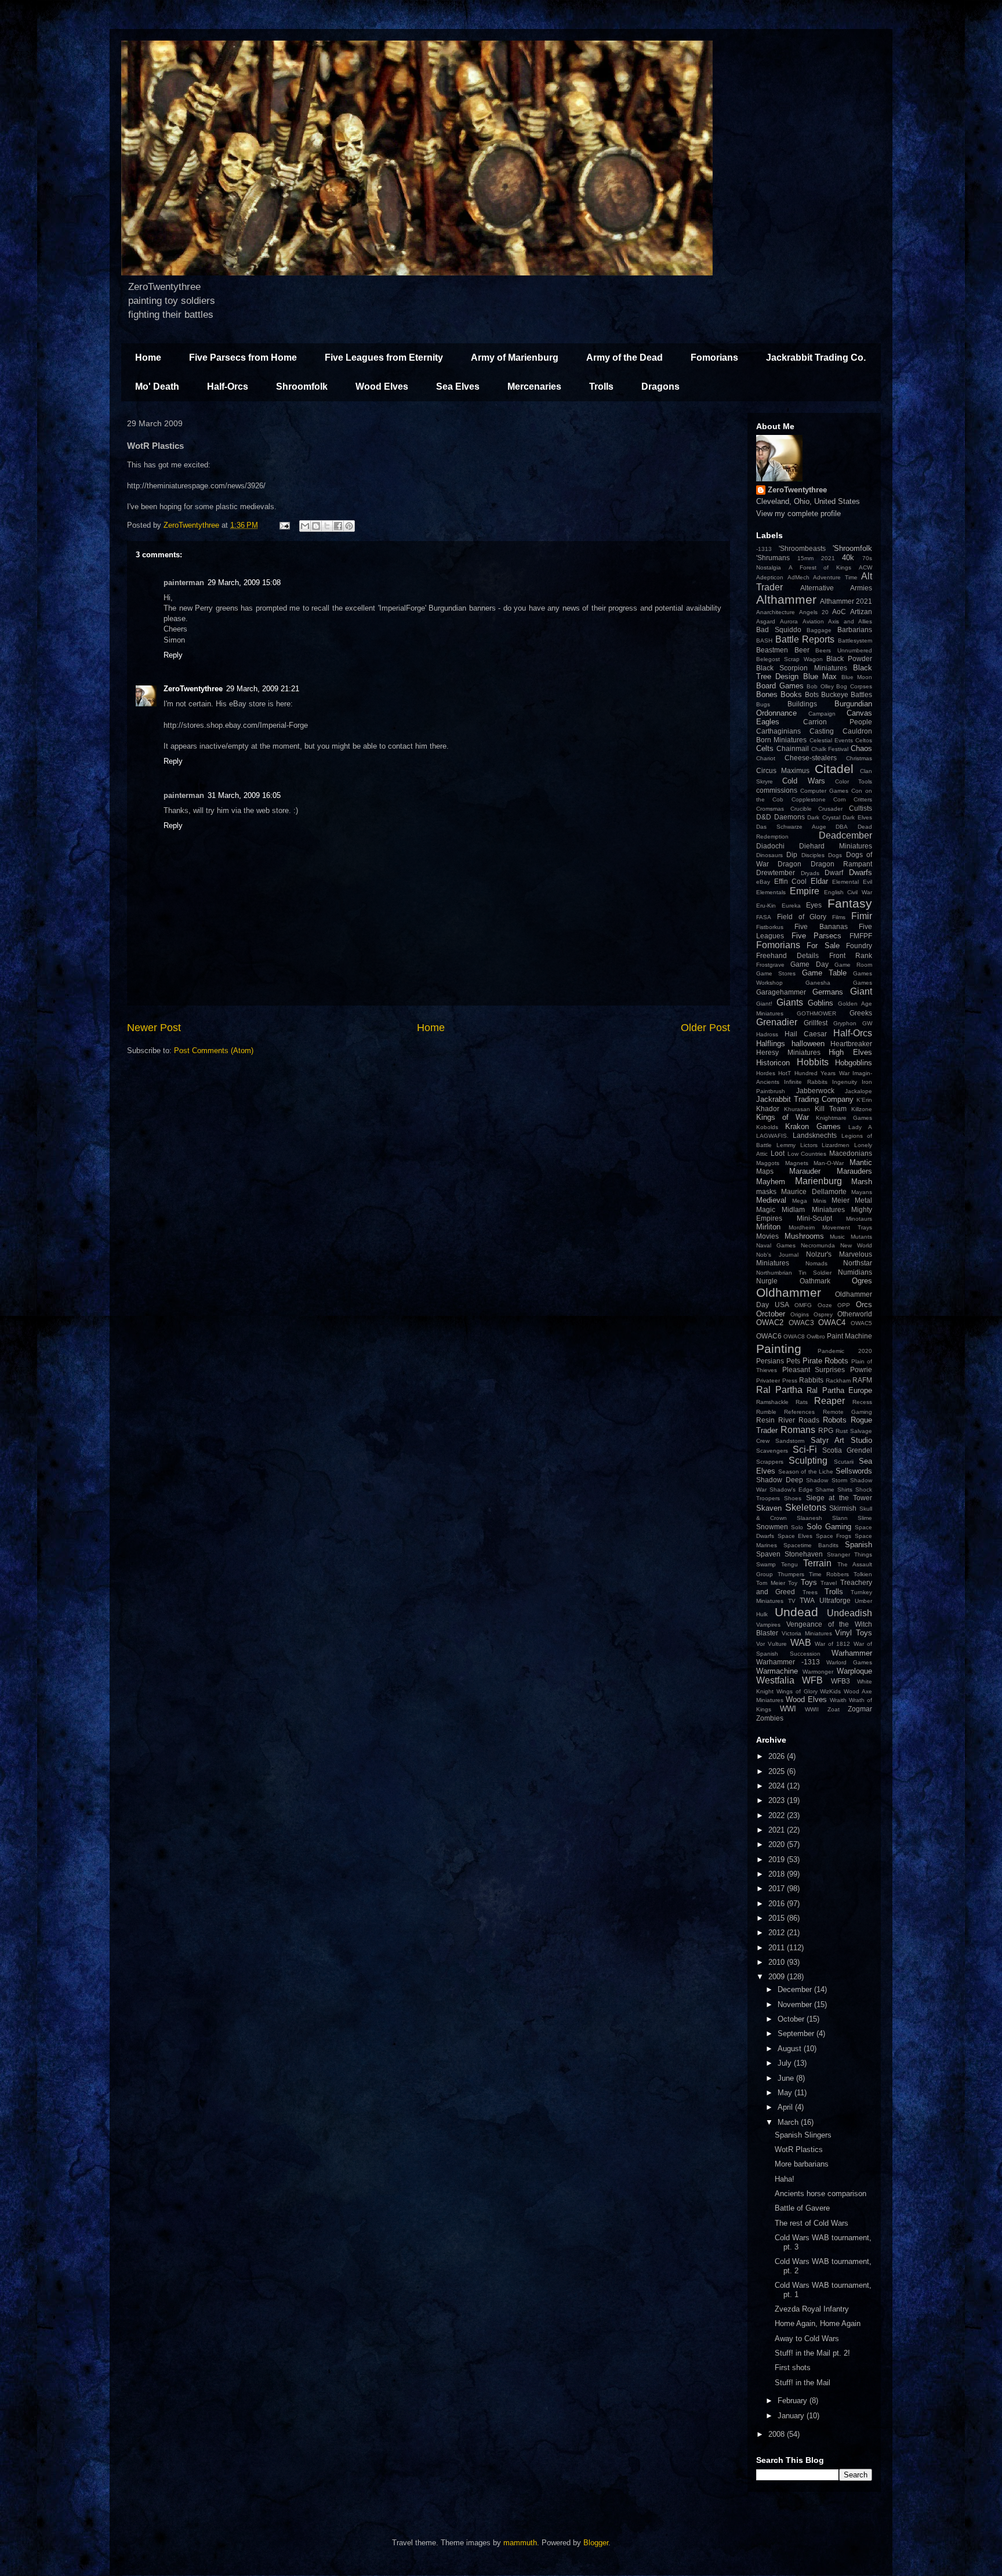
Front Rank (851, 955)
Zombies (770, 1718)
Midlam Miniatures (813, 1209)
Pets (793, 1361)
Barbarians (855, 630)
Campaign (822, 714)
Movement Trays (847, 1227)
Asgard (766, 621)
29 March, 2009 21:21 (263, 689)
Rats (802, 1402)
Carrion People (838, 722)
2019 (778, 1860)
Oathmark (815, 1281)
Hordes (766, 1073)
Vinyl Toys (854, 1633)
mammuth (520, 2543)
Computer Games (824, 791)
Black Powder (849, 658)
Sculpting (808, 1461)
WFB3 (841, 1681)
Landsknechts (815, 1135)
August (791, 2049)
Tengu (789, 1564)
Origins (800, 1314)
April (786, 2107)
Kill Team (831, 1109)
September (797, 2033)
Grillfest (816, 1023)
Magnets (797, 1163)
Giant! (764, 1004)
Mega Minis (809, 1201)
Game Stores (776, 973)
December (796, 1989)
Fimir (862, 916)
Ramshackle (772, 1402)
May (786, 2093)
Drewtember (776, 872)
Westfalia (775, 1680)
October (792, 2019)
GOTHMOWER (816, 1013)
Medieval (771, 1200)
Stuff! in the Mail (803, 2383)
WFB (812, 1680)
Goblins (821, 1003)
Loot (778, 1153)
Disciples (813, 855)
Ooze (825, 1305)
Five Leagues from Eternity (384, 358)
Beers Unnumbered (844, 650)
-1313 (764, 549)
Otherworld (855, 1314)
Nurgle (767, 1281)
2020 (778, 1844)
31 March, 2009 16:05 (244, 795)
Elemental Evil (852, 882)
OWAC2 (770, 1323)
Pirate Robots (826, 1361)
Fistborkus (770, 927)
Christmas (859, 758)
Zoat (834, 1709)
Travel (829, 1583)
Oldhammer (789, 1292)
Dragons (660, 387)
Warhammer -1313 (788, 1662)
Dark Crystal (824, 817)
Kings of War (783, 1117)
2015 (778, 1918)
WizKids (830, 1691)
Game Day (809, 964)
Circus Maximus (783, 770)
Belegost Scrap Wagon (789, 659)
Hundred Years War (822, 1073)
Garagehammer (781, 992)
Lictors (809, 1145)
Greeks (861, 1013)
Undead (796, 1612)
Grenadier (777, 1022)
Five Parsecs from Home (243, 358)
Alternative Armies (836, 588)
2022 (778, 1815)
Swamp (766, 1564)
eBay (763, 882)
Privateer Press (777, 1380)
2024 (778, 1786)
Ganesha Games (839, 983)
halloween (808, 1044)
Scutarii (844, 1462)
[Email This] (305, 526)
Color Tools (854, 781)
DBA (842, 827)
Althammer (786, 599)
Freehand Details (787, 955)
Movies (767, 1236)
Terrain (817, 1563)
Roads (809, 1420)
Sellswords (854, 1471)
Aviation (813, 621)
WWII (812, 1709)
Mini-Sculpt (814, 1218)
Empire (805, 891)
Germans (828, 992)
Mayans (862, 1192)
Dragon (789, 864)
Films (839, 917)
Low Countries (807, 1154)
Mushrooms (804, 1236)
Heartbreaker (851, 1044)
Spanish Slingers (803, 2135)
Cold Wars (803, 781)
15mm (805, 558)
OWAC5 (861, 1323)
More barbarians (802, 2164)
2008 (778, 2434)
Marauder (805, 1171)
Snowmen (772, 1527)
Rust (842, 1431)
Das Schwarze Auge (791, 827)
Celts (765, 748)
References (799, 1412)
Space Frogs (834, 1536)
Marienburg (818, 1181)
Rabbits (811, 1380)
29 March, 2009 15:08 (244, 583)
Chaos (861, 748)
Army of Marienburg (515, 358)
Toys (809, 1582)
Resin (765, 1420)
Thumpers (791, 1574)
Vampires (768, 1625)
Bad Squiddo (779, 630)
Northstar (858, 1263)
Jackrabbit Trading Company (805, 1099)
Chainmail (793, 748)
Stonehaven (804, 1554)
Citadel (834, 769)
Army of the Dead (625, 358)
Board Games (780, 686)
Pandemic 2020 (845, 1351)
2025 (778, 1771)
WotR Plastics (799, 2149)
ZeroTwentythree (193, 689)
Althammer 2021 (846, 601)
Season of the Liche (806, 1472)
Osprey (823, 1314)
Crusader (830, 809)
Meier (841, 1200)
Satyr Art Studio (842, 1440)
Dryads (810, 873)
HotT (785, 1073)
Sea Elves (458, 387)
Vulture (777, 1644)
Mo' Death (157, 387)
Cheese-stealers (811, 758)
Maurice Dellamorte (814, 1191)
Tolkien (863, 1574)
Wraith (838, 1700)
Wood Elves (382, 387)
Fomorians (714, 358)
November (796, 2004)
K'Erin (864, 1100)
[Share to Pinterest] (349, 526)
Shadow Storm (827, 1480)
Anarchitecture (776, 612)
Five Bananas (821, 926)
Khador (768, 1109)
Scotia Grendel (847, 1450)
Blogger (596, 2543)
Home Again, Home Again (818, 2323)
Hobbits (813, 1062)
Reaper (829, 1401)
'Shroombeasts (802, 548)
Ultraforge (835, 1600)
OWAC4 (832, 1323)
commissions (777, 790)
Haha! (785, 2179)
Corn (840, 799)
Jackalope (858, 1091)
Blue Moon (857, 677)
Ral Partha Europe (839, 1390)
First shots (793, 2368)
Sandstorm (790, 1441)
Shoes (793, 1498)
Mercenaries (534, 387)
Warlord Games (849, 1662)
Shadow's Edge (791, 1490)
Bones (767, 694)
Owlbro (816, 1336)
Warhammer (852, 1653)
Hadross (767, 1034)
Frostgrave (770, 965)
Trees (810, 1592)
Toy (793, 1583)
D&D (764, 817)
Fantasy (850, 903)
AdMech (798, 577)
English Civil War (848, 892)
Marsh (862, 1182)
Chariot (766, 758)
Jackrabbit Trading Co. (816, 358)
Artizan (861, 612)
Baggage (819, 630)
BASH (764, 641)
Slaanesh (809, 1518)
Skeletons (806, 1507)
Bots (812, 694)
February (794, 2401)
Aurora (789, 621)
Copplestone (809, 799)
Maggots (768, 1163)
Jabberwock (815, 1091)
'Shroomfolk (852, 548)
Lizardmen (836, 1145)
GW (867, 1023)
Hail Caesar (806, 1034)
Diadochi (770, 846)
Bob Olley (820, 686)
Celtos (864, 740)
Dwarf (834, 872)
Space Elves (795, 1536)
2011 (778, 1948)
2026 (778, 1756)
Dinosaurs (769, 855)
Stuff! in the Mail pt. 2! (812, 2353)
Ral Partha (779, 1390)
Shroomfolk (302, 387)
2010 (778, 1962)
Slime (865, 1518)
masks (766, 1191)
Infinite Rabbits (805, 1082)
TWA (807, 1600)
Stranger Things (849, 1554)
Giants (790, 1002)
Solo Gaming (829, 1527)
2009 (778, 1977)
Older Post (705, 1028)
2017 (778, 1889)
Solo (797, 1527)
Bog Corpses (854, 686)
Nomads (816, 1263)
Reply (173, 655)
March (789, 2122)
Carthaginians (778, 731)
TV (792, 1601)
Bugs (763, 704)
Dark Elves (857, 817)
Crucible (801, 809)
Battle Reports (805, 639)
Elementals (771, 892)
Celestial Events (831, 740)
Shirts (845, 1490)
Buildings (802, 704)
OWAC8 (794, 1336)
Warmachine (777, 1671)
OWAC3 (801, 1323)
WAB (801, 1643)
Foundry (859, 946)
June (787, 2078)
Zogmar (860, 1709)
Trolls (601, 387)
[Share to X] (327, 526)
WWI (788, 1709)
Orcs (864, 1305)
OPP (844, 1305)
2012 (778, 1933)
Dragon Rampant (841, 864)
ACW (865, 567)
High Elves (850, 1052)
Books (791, 694)
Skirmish (843, 1508)
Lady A (860, 1127)
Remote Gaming (847, 1412)
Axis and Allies (850, 621)
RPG (826, 1430)
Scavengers (772, 1451)
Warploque (854, 1671)
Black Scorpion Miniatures (802, 668)
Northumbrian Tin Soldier (794, 1273)
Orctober (771, 1314)
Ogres (862, 1281)
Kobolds (767, 1127)
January (792, 2416)
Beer (802, 650)
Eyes (814, 905)
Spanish (858, 1545)
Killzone (862, 1109)
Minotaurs (859, 1219)
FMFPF (861, 936)
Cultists (861, 808)
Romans (798, 1430)
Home (148, 358)
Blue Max (820, 676)
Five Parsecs (817, 936)
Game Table (824, 973)
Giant (861, 991)
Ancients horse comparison (821, 2194)
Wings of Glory (797, 1691)
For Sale (823, 946)
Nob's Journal (777, 1255)
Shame (825, 1490)
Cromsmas (770, 809)
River (787, 1420)
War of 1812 (833, 1644)
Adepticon (770, 577)
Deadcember (845, 835)
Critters (863, 799)
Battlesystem (855, 641)
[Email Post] (284, 525)
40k (848, 558)
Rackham (838, 1380)
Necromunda (818, 1245)
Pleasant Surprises (814, 1369)
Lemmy (786, 1145)
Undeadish (849, 1613)
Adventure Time (835, 577)
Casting (822, 731)
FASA (764, 917)
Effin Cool (791, 881)
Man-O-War (829, 1163)
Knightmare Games (844, 1118)
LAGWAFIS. (772, 1136)
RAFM (862, 1380)
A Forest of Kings (820, 567)
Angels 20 (814, 612)
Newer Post (154, 1028)
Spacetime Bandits (811, 1545)
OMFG (803, 1305)
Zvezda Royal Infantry (812, 2309)
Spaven (768, 1554)
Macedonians (851, 1153)
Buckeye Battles (847, 694)
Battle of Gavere (802, 2208)
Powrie (861, 1369)
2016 (778, 1904)
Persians (770, 1361)
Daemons (789, 817)
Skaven (769, 1508)
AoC (839, 612)
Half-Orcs (228, 387)
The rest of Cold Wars (812, 2223)
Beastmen (772, 650)
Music (837, 1237)
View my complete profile (798, 514)
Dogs (835, 855)
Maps (765, 1171)
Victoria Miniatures (807, 1633)
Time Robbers (829, 1574)
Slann (840, 1518)
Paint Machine (849, 1336)
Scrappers (770, 1462)
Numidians (855, 1272)
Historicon (773, 1063)
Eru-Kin (766, 906)
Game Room (853, 965)
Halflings (771, 1044)
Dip (792, 855)
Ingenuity (845, 1082)
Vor (760, 1644)
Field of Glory (802, 917)
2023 (778, 1800)
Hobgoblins (854, 1063)
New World (856, 1245)
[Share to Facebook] (338, 526)
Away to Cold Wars (807, 2339)
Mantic (861, 1162)
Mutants (861, 1237)
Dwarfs (861, 872)
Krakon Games (813, 1126)
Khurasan (797, 1109)
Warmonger (818, 1672)
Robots (835, 1420)
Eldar (819, 881)
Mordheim (802, 1227)
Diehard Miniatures (836, 846)
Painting (779, 1349)
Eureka (791, 906)
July (786, 2063)
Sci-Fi (805, 1450)
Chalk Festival (830, 749)
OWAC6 (769, 1336)
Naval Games (776, 1245)
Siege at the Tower (839, 1498)
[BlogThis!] (316, 526)
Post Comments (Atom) (214, 1051)
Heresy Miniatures (788, 1052)
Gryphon (845, 1023)
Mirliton (768, 1227)
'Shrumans (773, 558)
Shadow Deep (780, 1480)
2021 (828, 558)
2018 (778, 1874)
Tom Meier (771, 1583)
